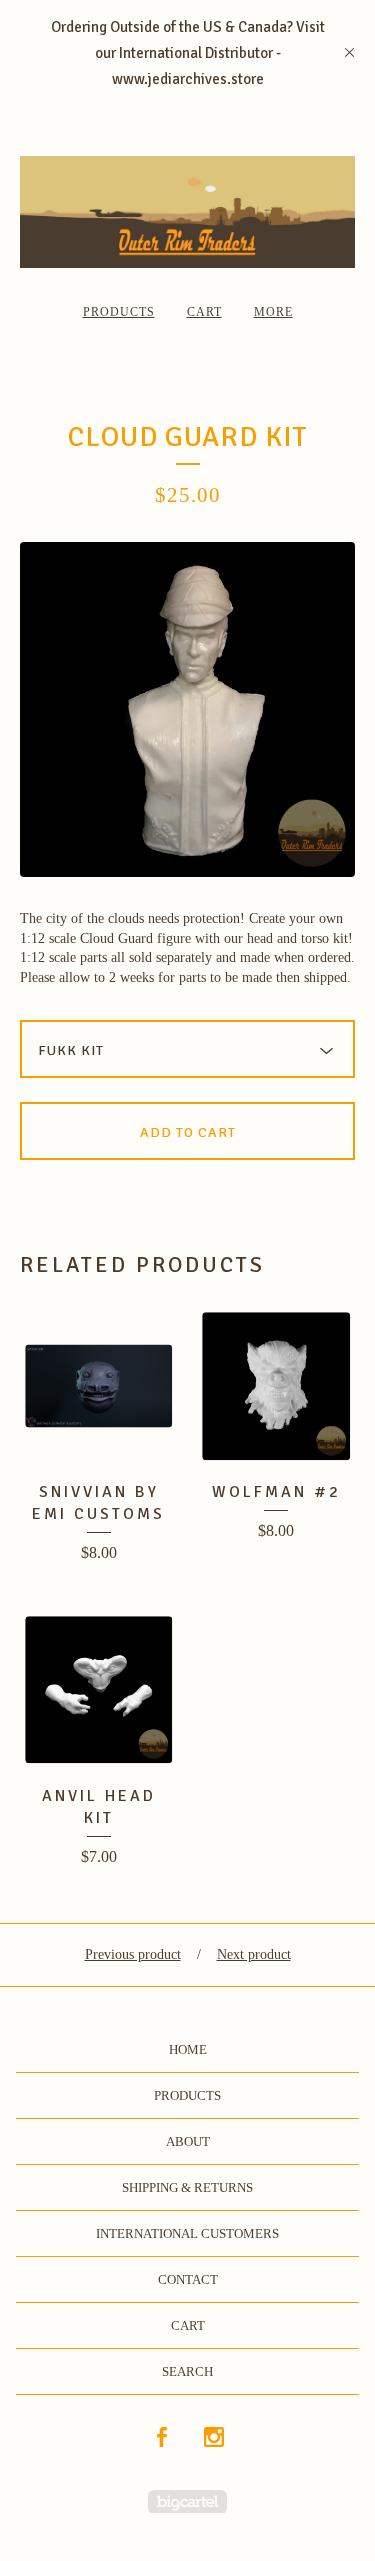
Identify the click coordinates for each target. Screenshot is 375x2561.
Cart (204, 312)
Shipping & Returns (187, 2187)
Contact (188, 2279)
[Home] (187, 212)
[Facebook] (162, 2438)
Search (187, 2371)
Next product (254, 1954)
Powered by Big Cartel (187, 2501)
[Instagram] (214, 2438)
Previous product (133, 1954)
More (273, 312)
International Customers (187, 2233)
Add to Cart (188, 1132)
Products (119, 312)
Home (188, 2049)
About (188, 2141)
